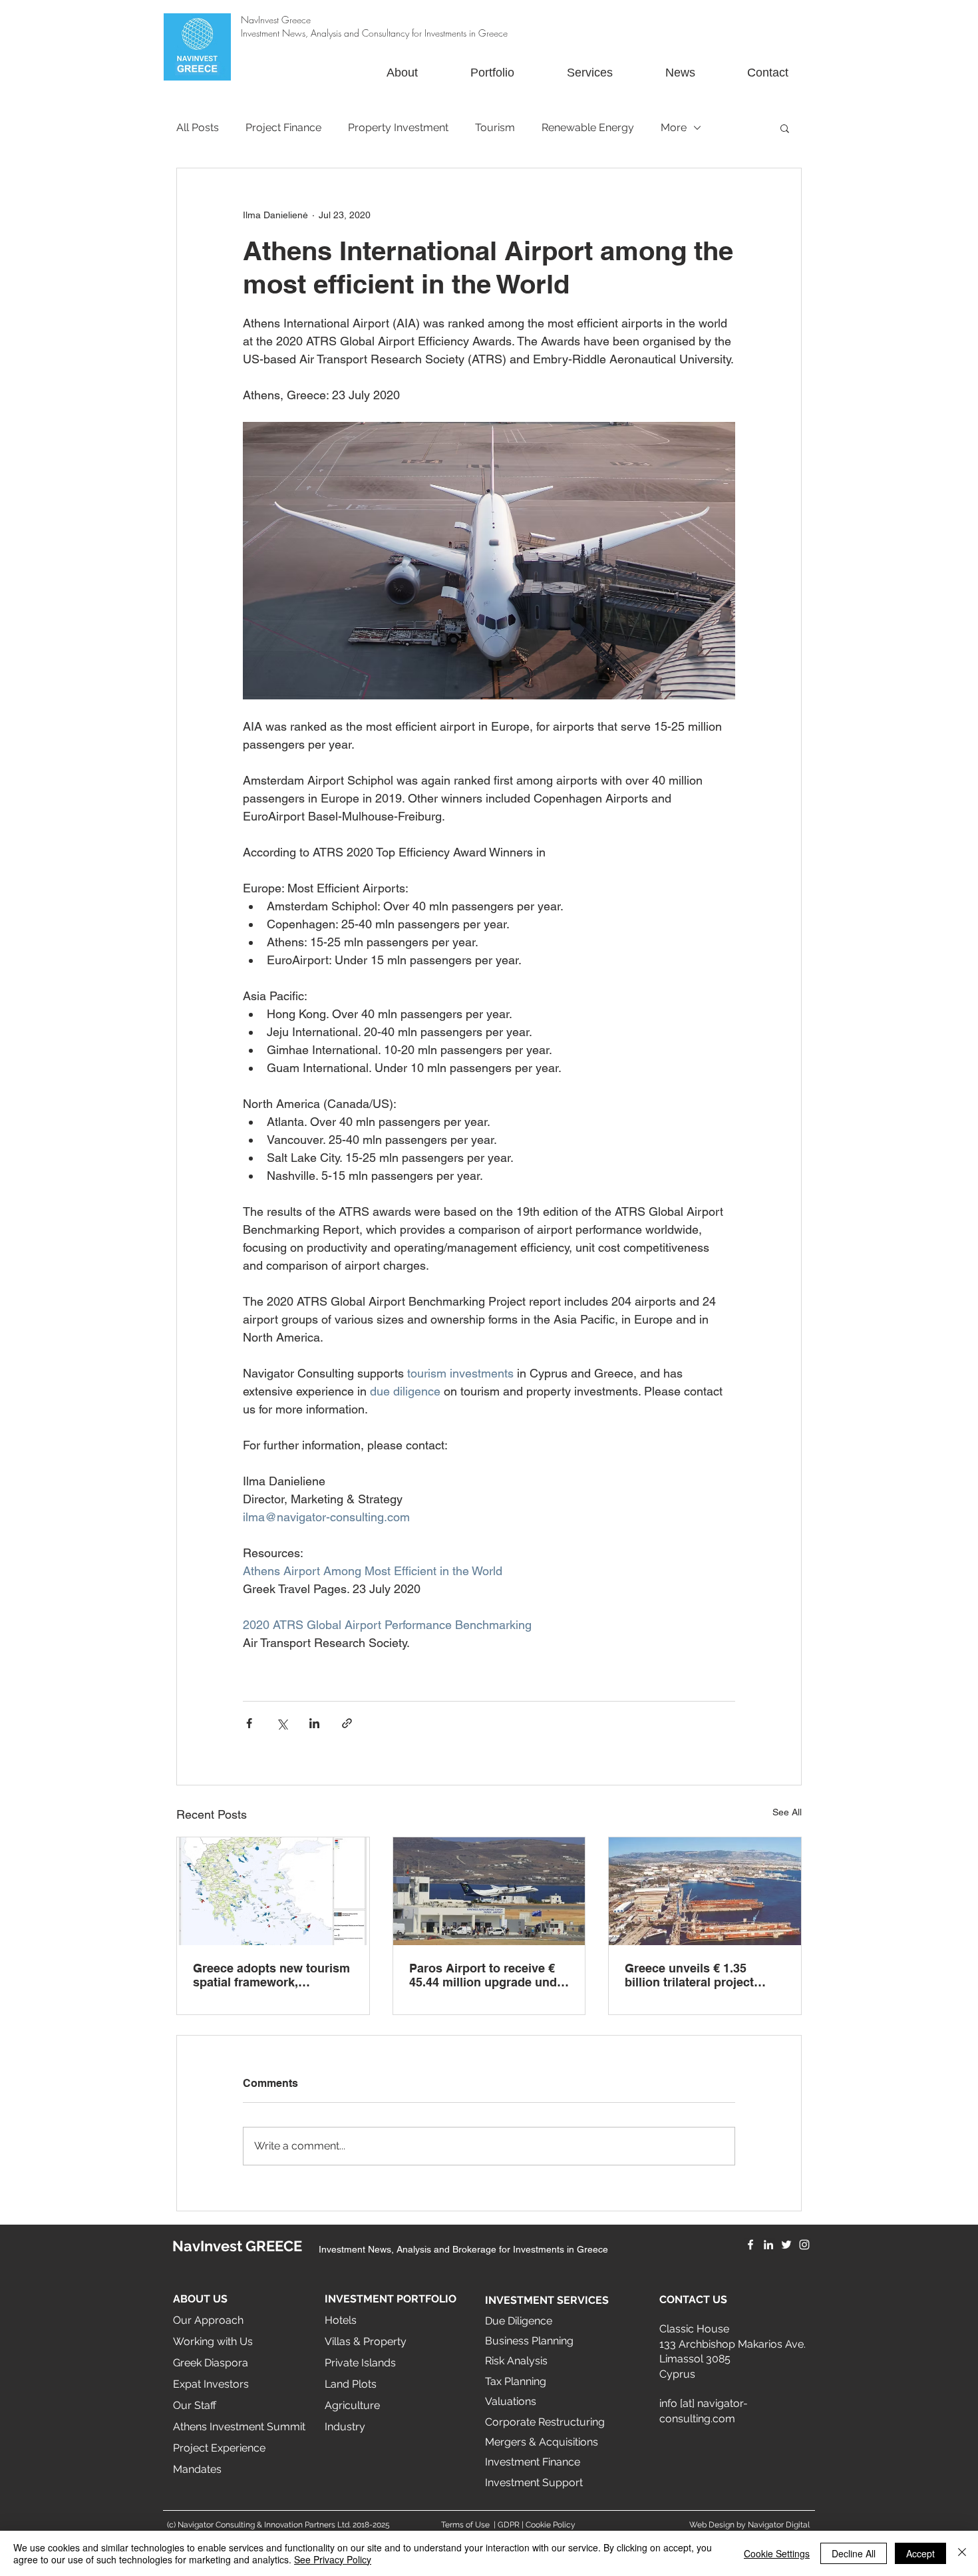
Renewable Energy (588, 127)
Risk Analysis (516, 2361)
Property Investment (398, 127)
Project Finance (283, 127)
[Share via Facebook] (249, 1723)
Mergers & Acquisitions (542, 2442)
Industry (345, 2427)
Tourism (495, 127)
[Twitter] (786, 2245)
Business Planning (529, 2341)
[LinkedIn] (768, 2245)
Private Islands (360, 2363)
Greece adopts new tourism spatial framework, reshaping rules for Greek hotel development (271, 1975)
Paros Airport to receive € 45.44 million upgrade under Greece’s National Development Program (489, 1975)
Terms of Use (465, 2525)
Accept (920, 2553)
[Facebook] (750, 2245)
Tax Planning (516, 2381)
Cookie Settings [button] (777, 2553)
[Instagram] (804, 2245)
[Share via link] (347, 1723)
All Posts (198, 127)
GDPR (509, 2525)
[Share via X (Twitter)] (282, 1723)
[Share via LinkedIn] (314, 1723)
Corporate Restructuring (545, 2422)
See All (787, 1812)
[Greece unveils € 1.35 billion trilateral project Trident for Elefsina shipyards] (705, 1891)
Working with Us (213, 2341)
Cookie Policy (551, 2525)
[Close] (962, 2553)
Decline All (854, 2553)
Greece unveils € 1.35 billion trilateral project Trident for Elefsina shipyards (689, 1975)
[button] (785, 128)
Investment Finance (533, 2462)
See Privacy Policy (333, 2559)
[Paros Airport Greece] (489, 1891)
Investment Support (534, 2483)
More (674, 127)
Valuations (511, 2401)
